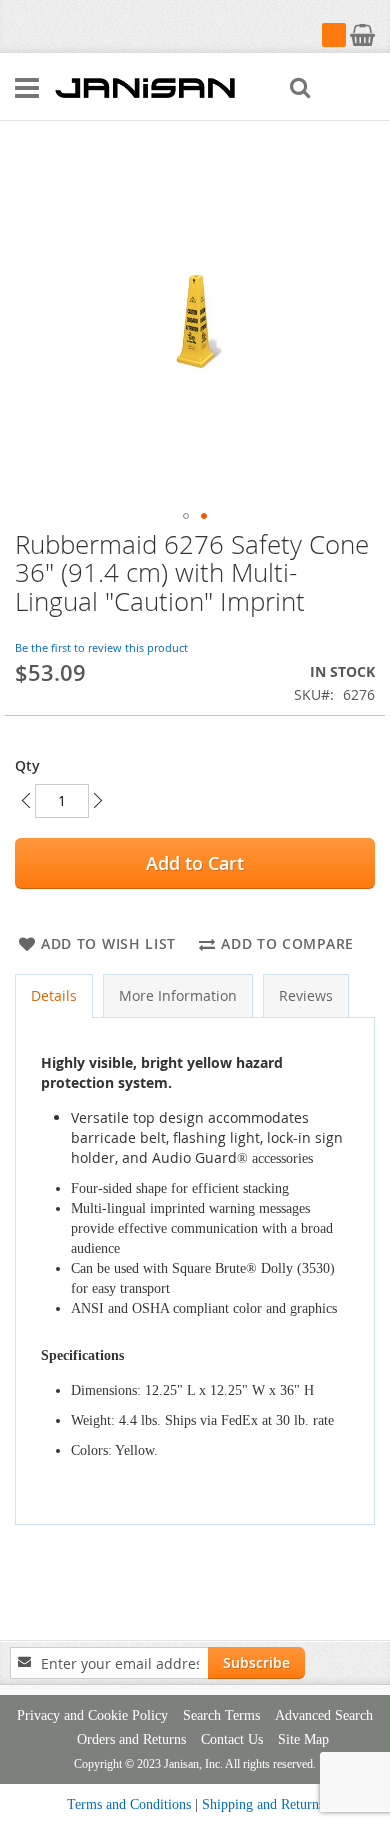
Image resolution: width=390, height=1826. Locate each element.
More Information (178, 995)
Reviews (306, 995)
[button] (186, 516)
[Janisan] (145, 87)
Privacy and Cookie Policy (92, 1715)
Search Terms (221, 1715)
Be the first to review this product (101, 647)
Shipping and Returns (263, 1804)
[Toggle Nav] (27, 88)
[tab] (54, 996)
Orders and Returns (131, 1739)
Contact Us (232, 1739)
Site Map (303, 1739)
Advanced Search (324, 1715)
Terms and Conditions (129, 1804)
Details (54, 995)
